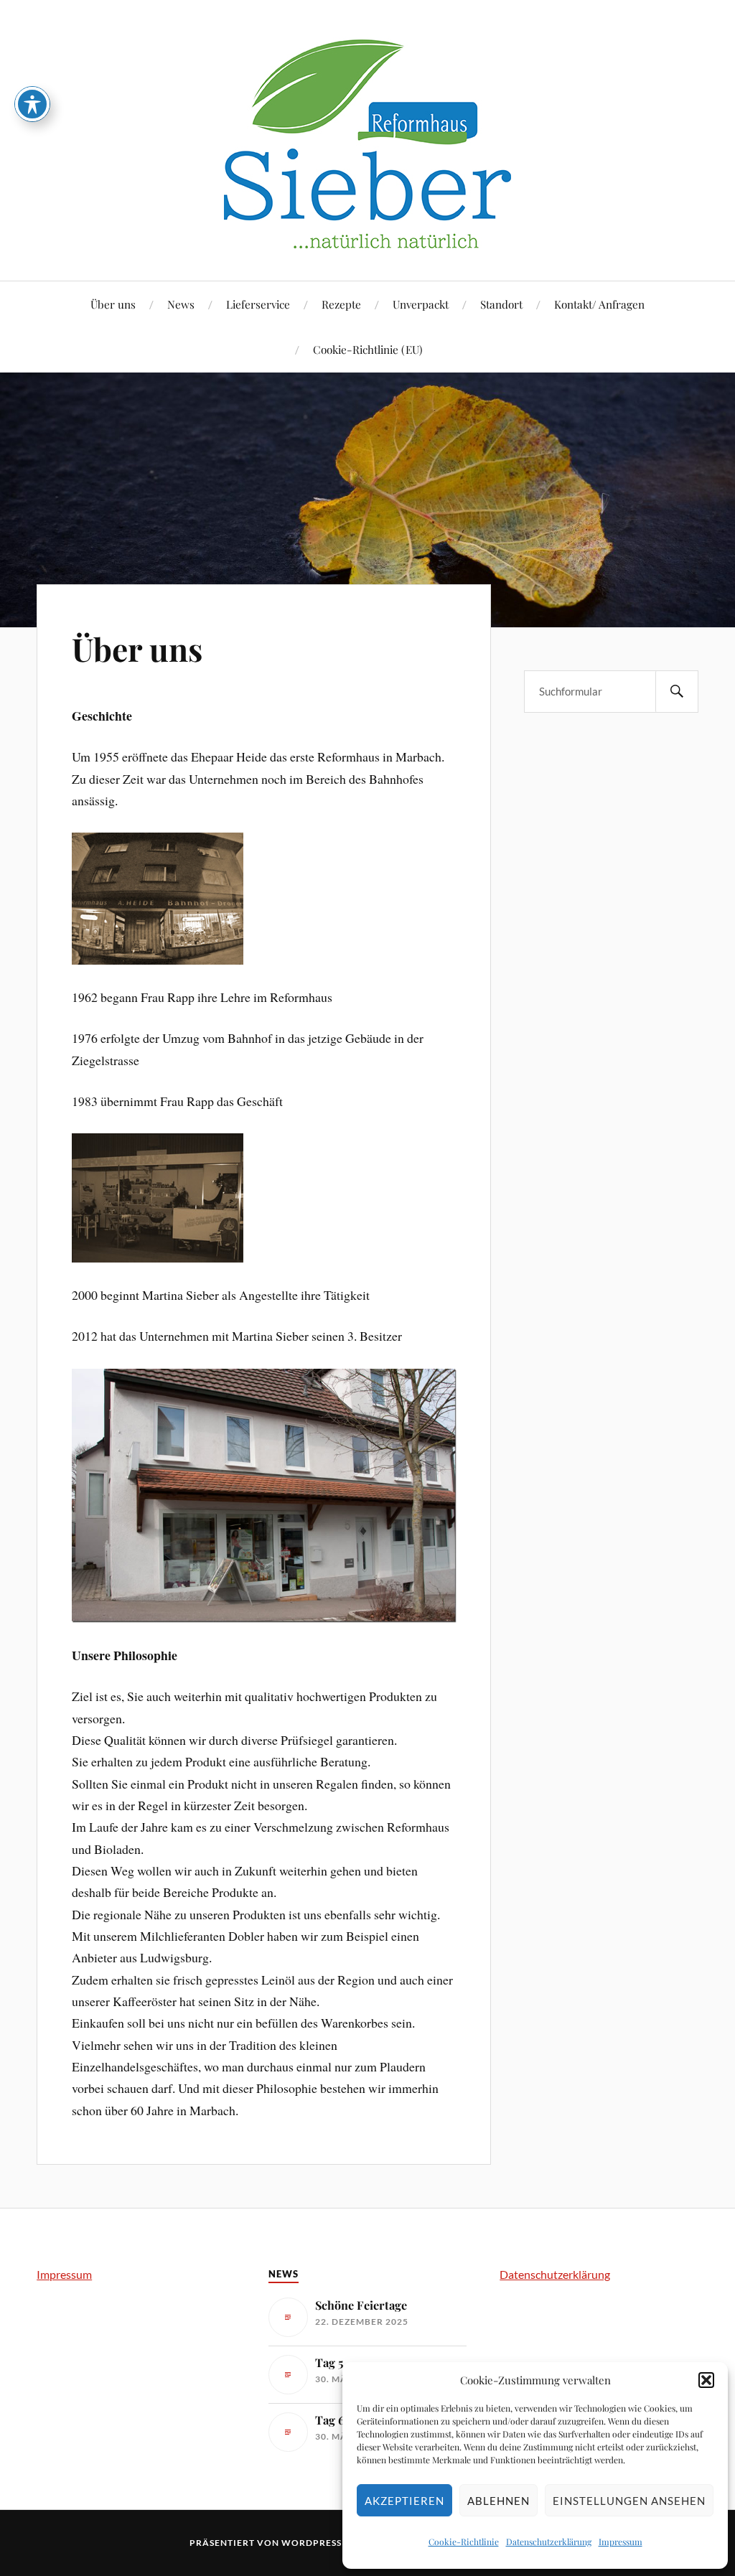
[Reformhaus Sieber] (367, 237)
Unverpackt (421, 304)
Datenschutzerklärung (549, 2542)
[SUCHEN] (677, 692)
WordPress (312, 2543)
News (181, 304)
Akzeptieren (404, 2501)
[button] (706, 2380)
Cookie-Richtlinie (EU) (368, 349)
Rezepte (341, 304)
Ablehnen (498, 2501)
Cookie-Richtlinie (464, 2542)
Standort (501, 304)
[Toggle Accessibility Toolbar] (32, 104)
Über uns (113, 304)
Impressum (621, 2542)
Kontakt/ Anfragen (599, 304)
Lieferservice (258, 304)
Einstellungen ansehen (629, 2501)
